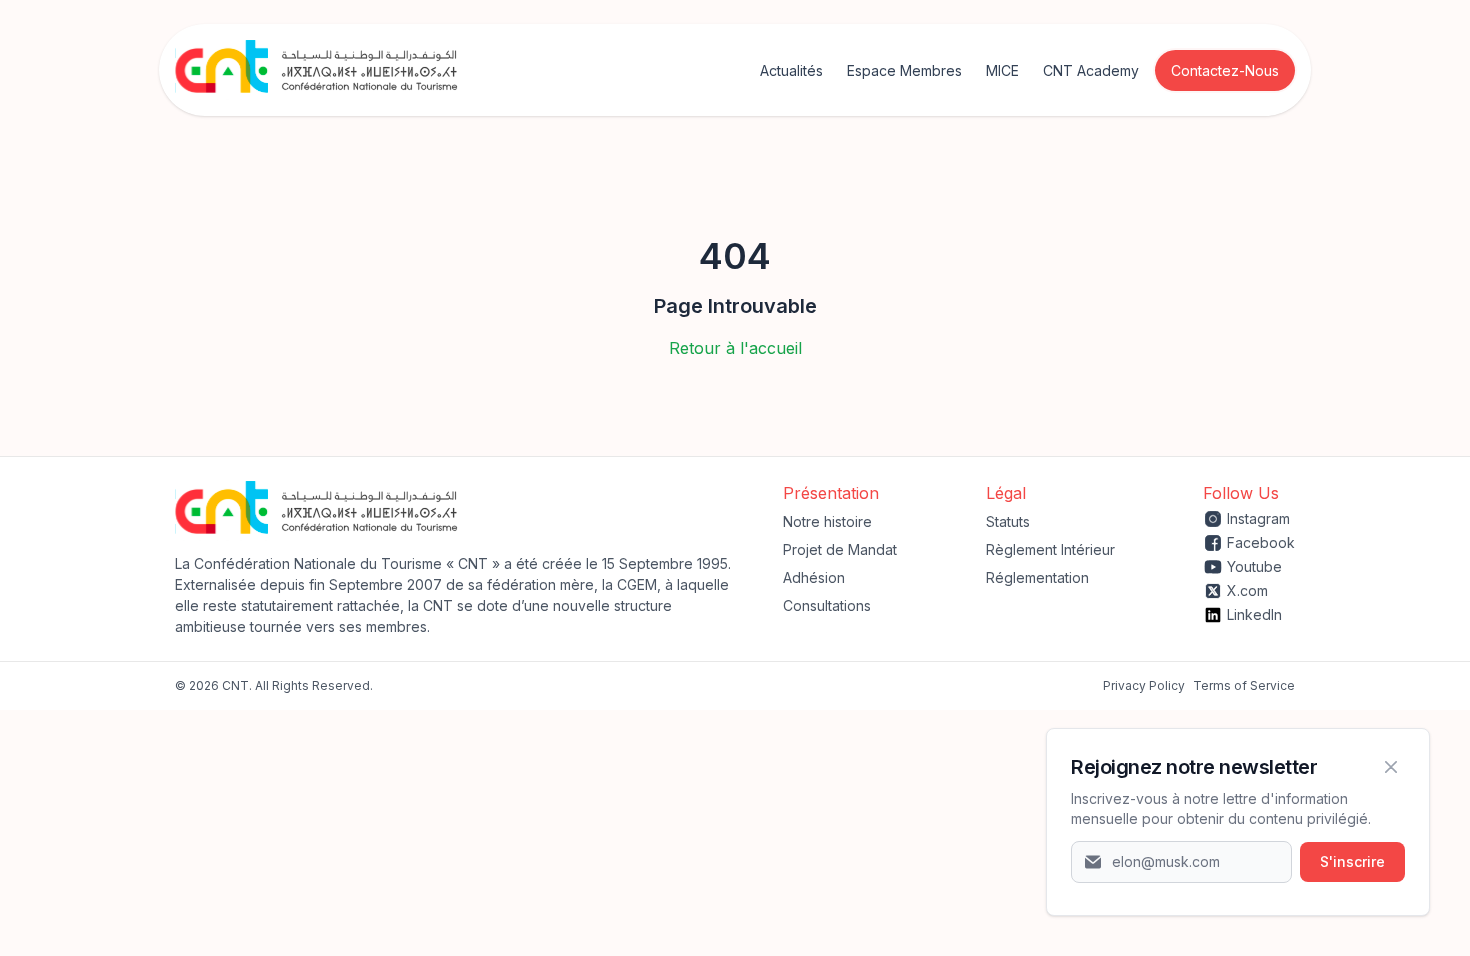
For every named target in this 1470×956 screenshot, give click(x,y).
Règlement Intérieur (1050, 549)
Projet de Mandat (840, 549)
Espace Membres (904, 70)
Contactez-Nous (1225, 70)
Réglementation (1037, 577)
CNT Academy (1091, 70)
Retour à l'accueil (735, 348)
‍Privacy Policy (1144, 685)
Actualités (791, 70)
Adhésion (814, 577)
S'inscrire (1352, 861)
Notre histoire (827, 521)
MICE (1002, 70)
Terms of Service (1244, 685)
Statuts (1008, 521)
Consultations (827, 605)
